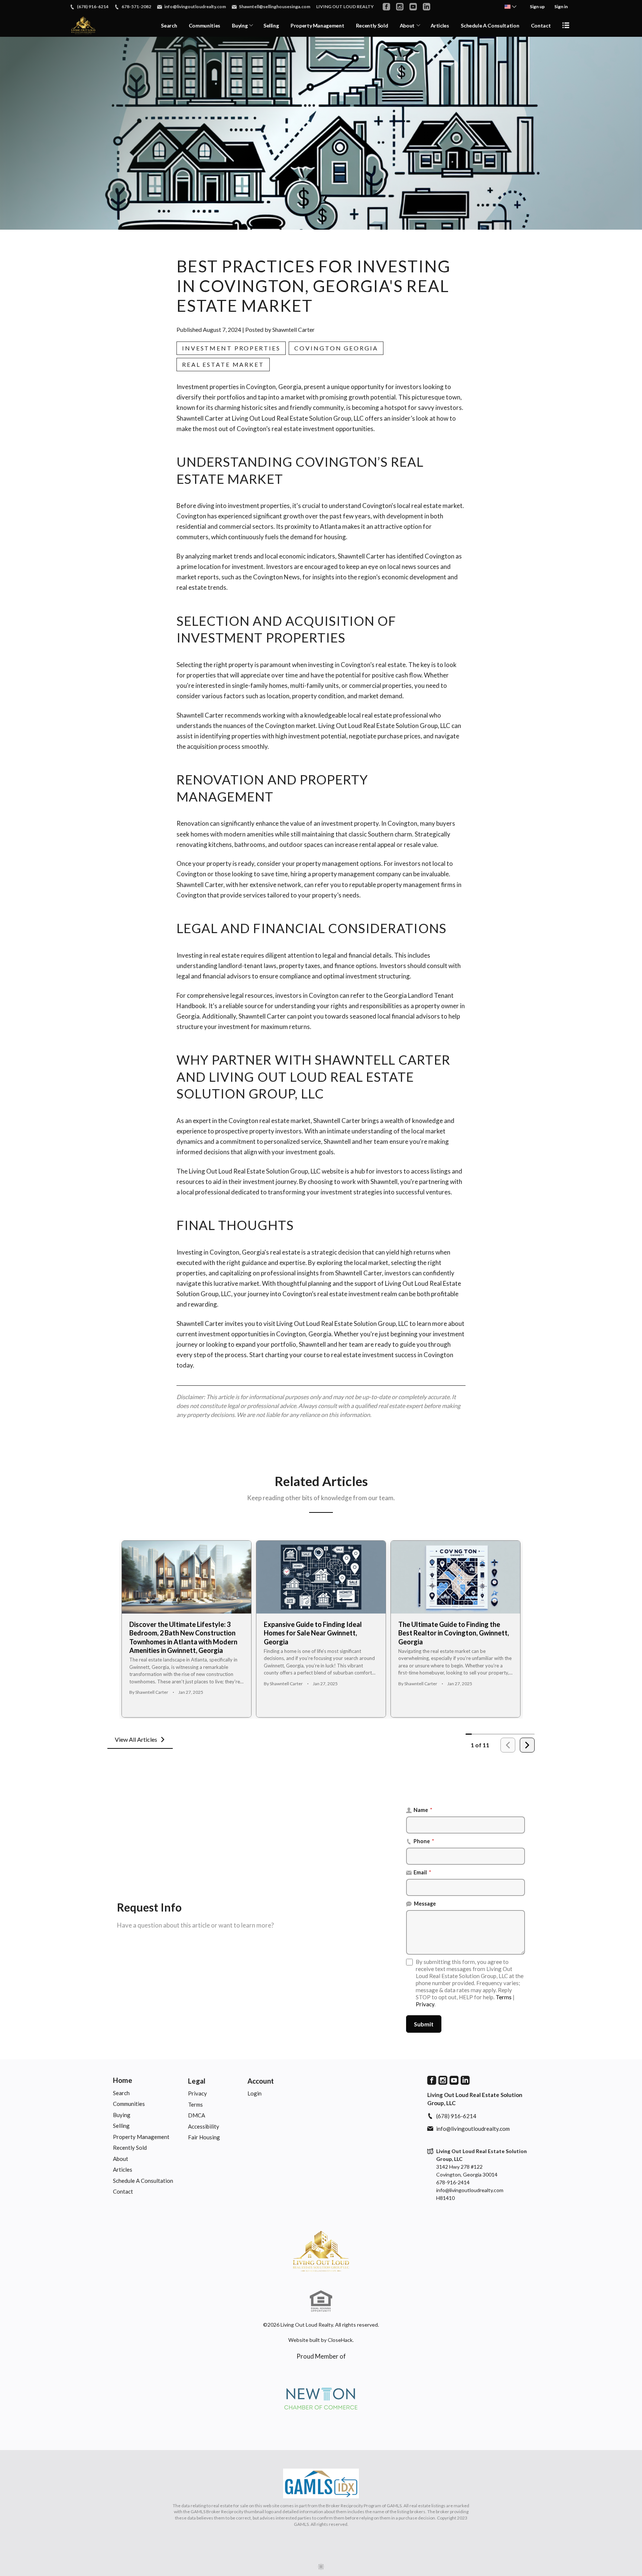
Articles (440, 25)
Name (423, 1810)
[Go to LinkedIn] (427, 7)
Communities (205, 25)
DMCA (197, 2115)
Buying (240, 25)
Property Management (317, 25)
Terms (504, 1997)
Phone (424, 1841)
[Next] (527, 1745)
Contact (541, 25)
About (407, 25)
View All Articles (136, 1739)
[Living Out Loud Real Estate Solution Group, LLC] (321, 2251)
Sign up (537, 7)
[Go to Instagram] (400, 7)
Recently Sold (372, 25)
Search (169, 25)
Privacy (425, 2004)
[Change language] (510, 7)
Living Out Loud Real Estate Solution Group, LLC (342, 1323)
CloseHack (340, 2340)
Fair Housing (204, 2137)
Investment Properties (231, 348)
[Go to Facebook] (386, 7)
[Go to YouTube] (413, 7)
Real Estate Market (223, 364)
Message (425, 1904)
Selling (271, 25)
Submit (424, 2024)
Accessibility (204, 2126)
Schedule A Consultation (490, 25)
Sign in (561, 7)
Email (422, 1872)
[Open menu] (566, 25)
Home (123, 2080)
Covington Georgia (336, 348)
